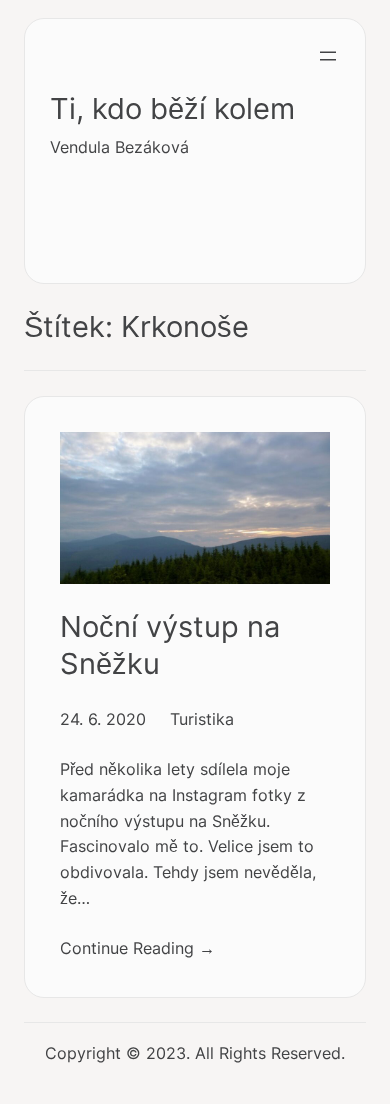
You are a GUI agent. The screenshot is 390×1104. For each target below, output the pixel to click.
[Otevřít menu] (328, 56)
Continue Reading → (137, 948)
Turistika (202, 719)
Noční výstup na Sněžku (170, 645)
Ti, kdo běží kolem (172, 108)
